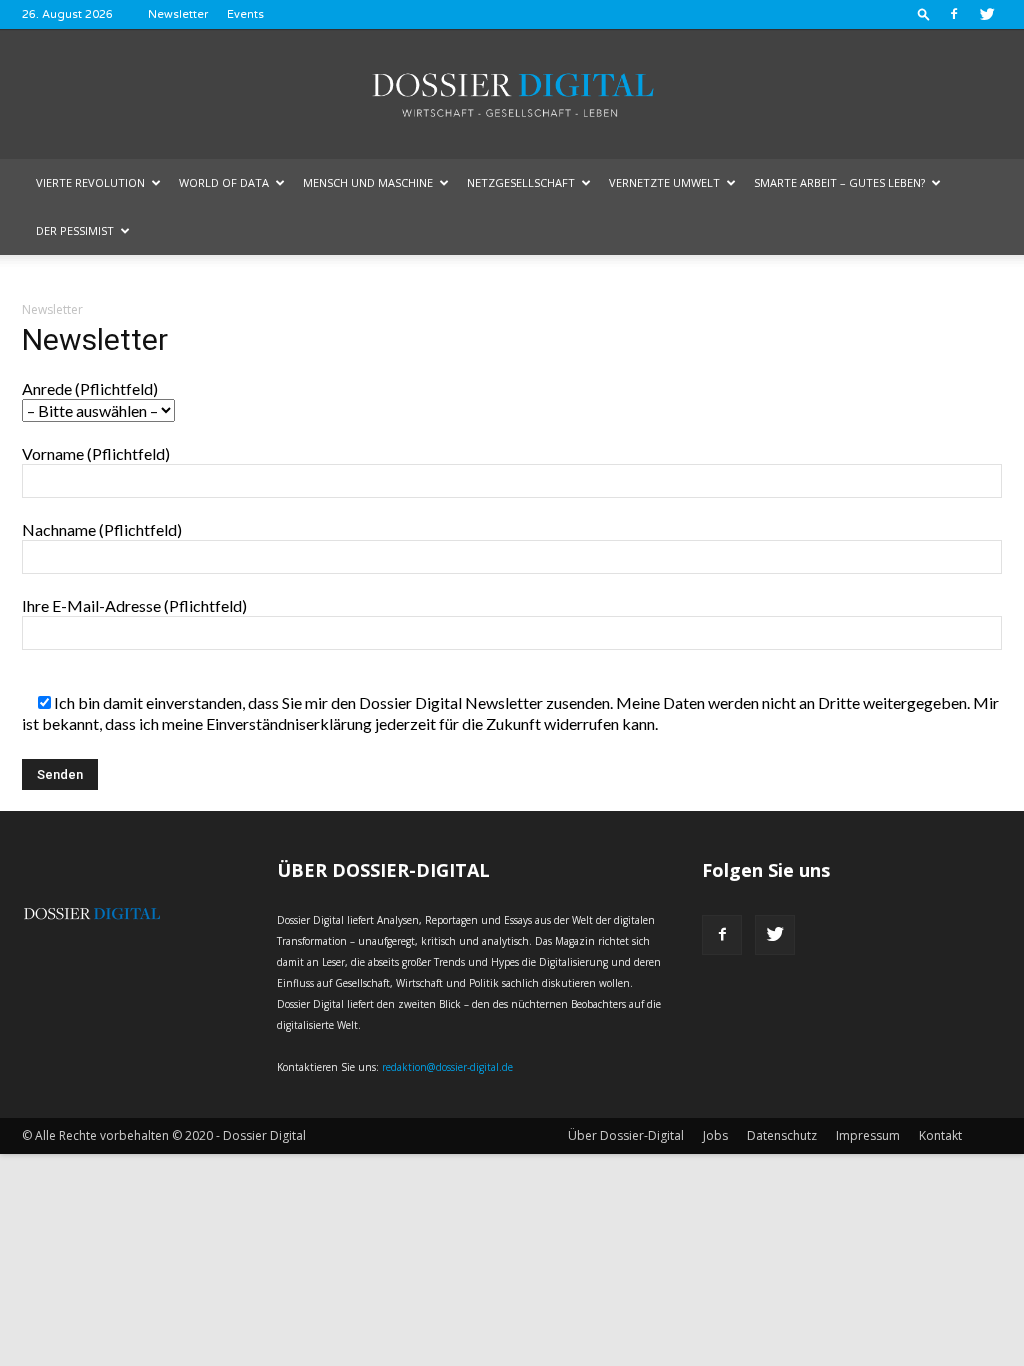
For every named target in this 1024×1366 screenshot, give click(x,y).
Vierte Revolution (90, 182)
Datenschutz (782, 1135)
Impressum (868, 1135)
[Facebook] (954, 14)
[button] (924, 13)
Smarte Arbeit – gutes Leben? (839, 182)
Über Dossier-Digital (626, 1135)
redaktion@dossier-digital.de (447, 1067)
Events (245, 14)
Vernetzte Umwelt (664, 182)
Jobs (715, 1135)
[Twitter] (987, 14)
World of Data (224, 182)
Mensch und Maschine (368, 182)
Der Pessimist (75, 230)
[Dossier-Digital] (512, 95)
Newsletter (178, 14)
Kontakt (940, 1135)
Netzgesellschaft (521, 182)
